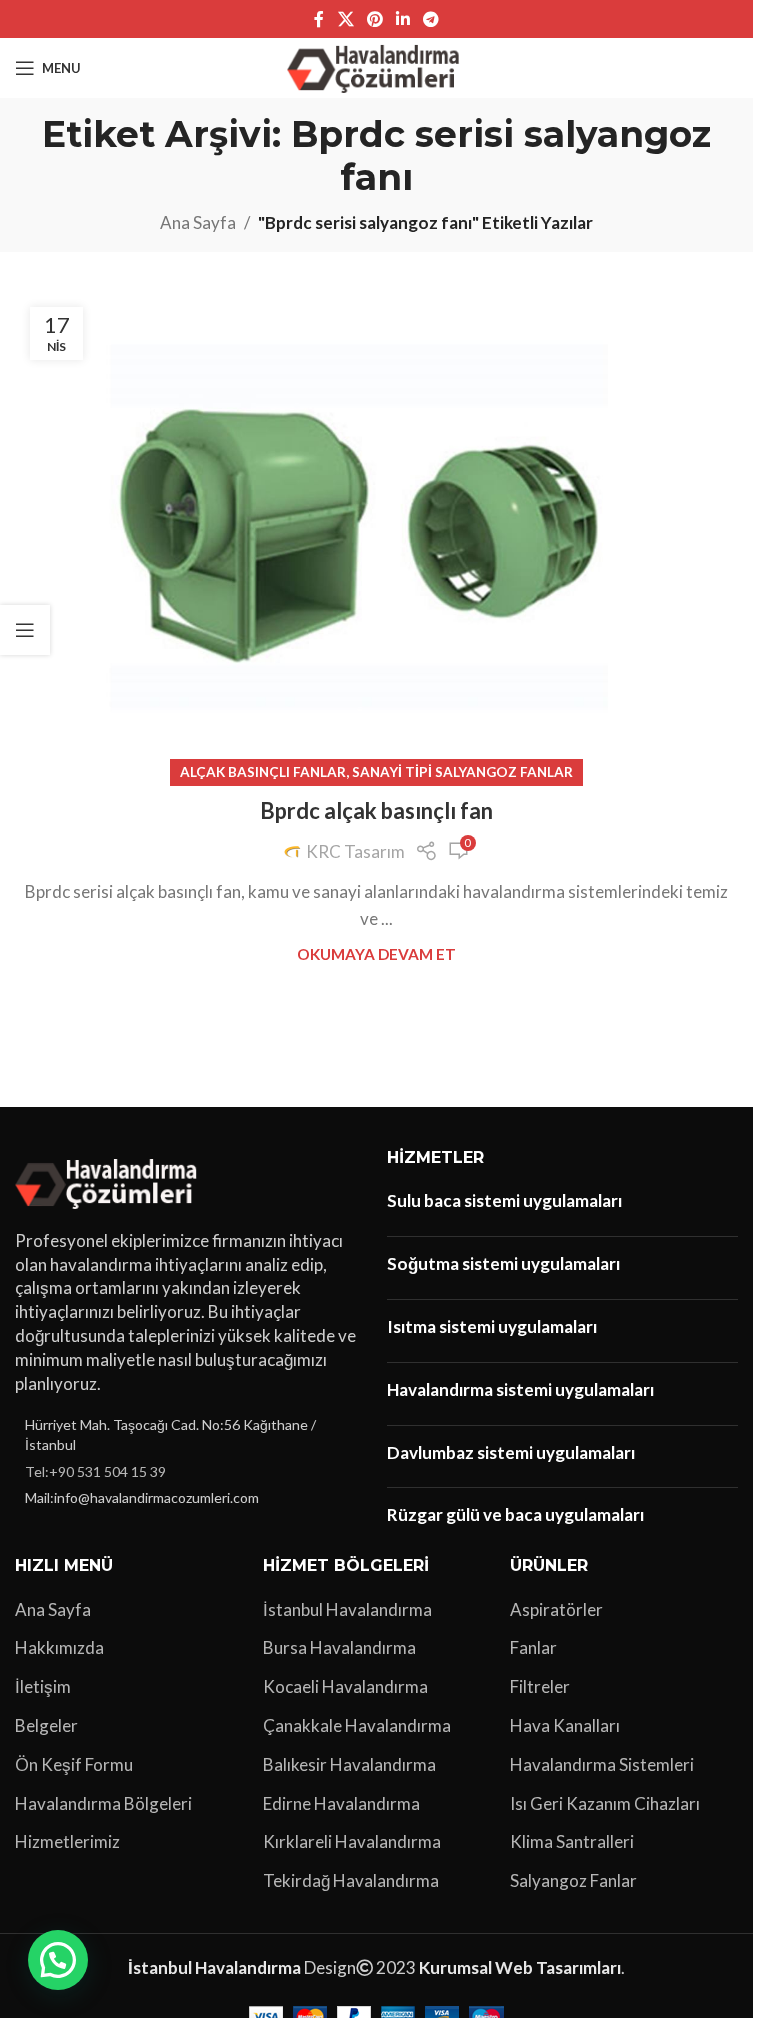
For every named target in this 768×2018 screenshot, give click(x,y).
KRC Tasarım (355, 851)
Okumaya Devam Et (376, 954)
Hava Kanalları (565, 1725)
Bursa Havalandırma (339, 1647)
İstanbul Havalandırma (347, 1609)
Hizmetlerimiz (67, 1841)
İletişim (43, 1686)
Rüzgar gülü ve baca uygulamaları (515, 1514)
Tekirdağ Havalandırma (351, 1880)
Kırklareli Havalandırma (352, 1841)
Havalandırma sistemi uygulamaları (520, 1389)
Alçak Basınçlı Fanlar (263, 772)
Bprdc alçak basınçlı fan (376, 810)
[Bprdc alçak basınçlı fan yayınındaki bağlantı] (376, 533)
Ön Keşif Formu (74, 1764)
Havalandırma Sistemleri (602, 1764)
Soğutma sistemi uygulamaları (503, 1263)
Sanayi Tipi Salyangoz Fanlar (462, 772)
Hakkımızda (59, 1647)
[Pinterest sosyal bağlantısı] (374, 19)
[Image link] (109, 1180)
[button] (58, 1960)
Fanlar (533, 1647)
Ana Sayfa (198, 222)
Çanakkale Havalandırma (357, 1725)
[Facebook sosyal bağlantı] (319, 19)
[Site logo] (376, 65)
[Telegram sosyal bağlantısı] (431, 19)
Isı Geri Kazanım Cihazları (605, 1803)
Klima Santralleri (572, 1841)
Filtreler (540, 1686)
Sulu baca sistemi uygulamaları (504, 1200)
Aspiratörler (556, 1609)
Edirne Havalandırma (341, 1803)
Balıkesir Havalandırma (349, 1764)
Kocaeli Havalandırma (345, 1686)
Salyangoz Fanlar (573, 1880)
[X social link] (345, 19)
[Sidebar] (25, 630)
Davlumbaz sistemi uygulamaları (511, 1452)
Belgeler (46, 1725)
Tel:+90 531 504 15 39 (95, 1471)
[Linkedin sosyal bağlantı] (403, 19)
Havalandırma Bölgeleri (103, 1803)
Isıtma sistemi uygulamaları (492, 1326)
